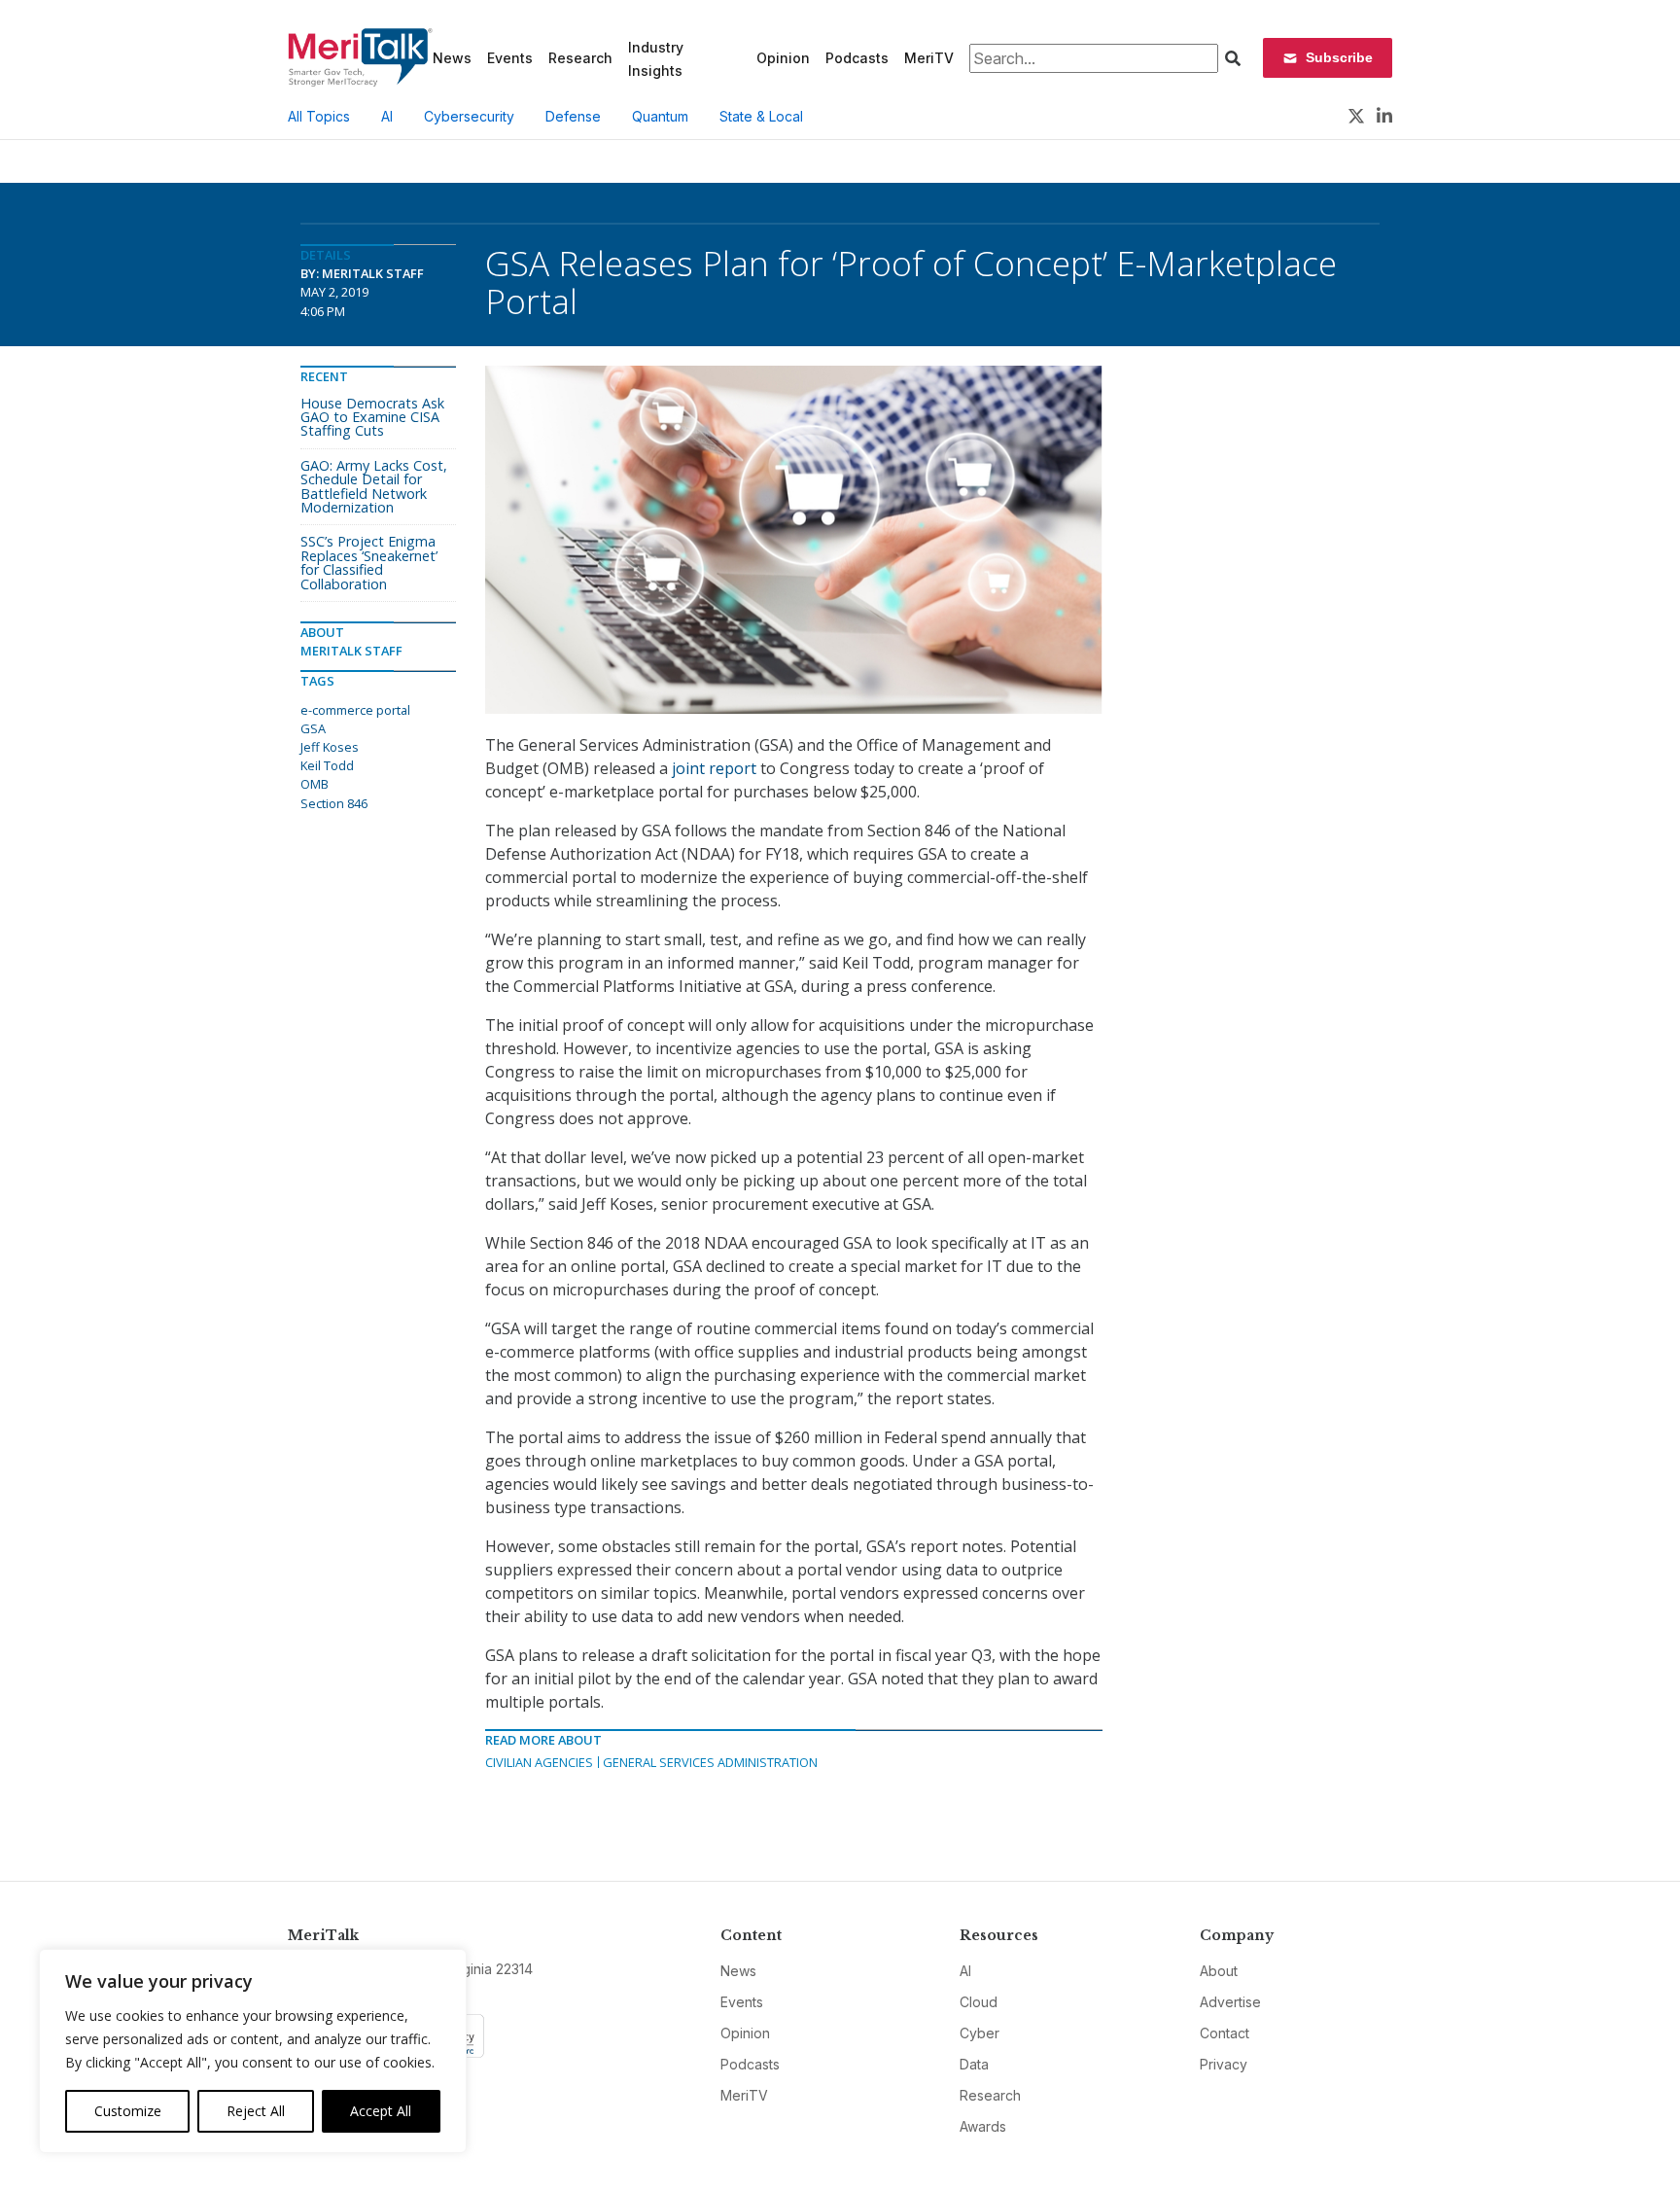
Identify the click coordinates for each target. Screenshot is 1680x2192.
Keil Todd (327, 765)
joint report (714, 768)
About (1219, 1971)
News (452, 58)
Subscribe (1339, 57)
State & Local (761, 116)
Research (580, 58)
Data (974, 2064)
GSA (313, 728)
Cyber (980, 2033)
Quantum (660, 116)
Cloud (979, 2002)
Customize (128, 2111)
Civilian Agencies (539, 1762)
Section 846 (334, 803)
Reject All (256, 2111)
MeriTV (929, 58)
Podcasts (857, 58)
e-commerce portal (355, 710)
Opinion (783, 58)
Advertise (1230, 2002)
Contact (1225, 2033)
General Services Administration (710, 1762)
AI (387, 116)
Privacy (1224, 2064)
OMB (315, 784)
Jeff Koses (330, 747)
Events (510, 58)
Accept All (381, 2111)
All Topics (319, 116)
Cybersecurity (469, 116)
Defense (573, 116)
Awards (983, 2126)
